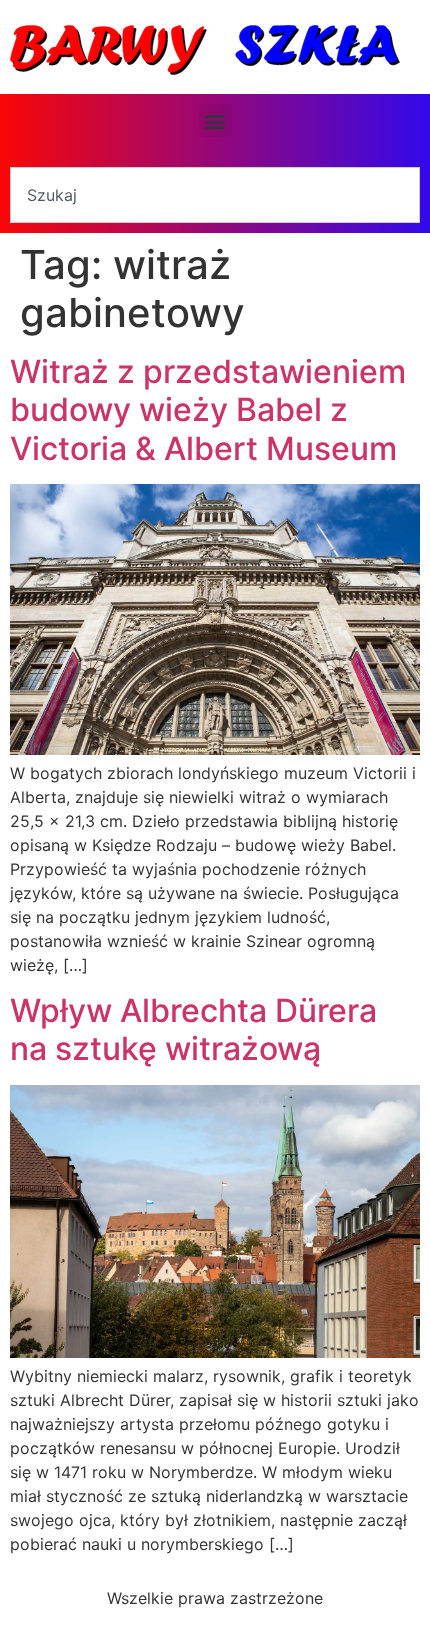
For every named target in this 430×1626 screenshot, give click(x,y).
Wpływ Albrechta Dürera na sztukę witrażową (193, 1029)
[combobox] (215, 195)
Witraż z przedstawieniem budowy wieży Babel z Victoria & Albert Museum (208, 410)
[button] (215, 120)
